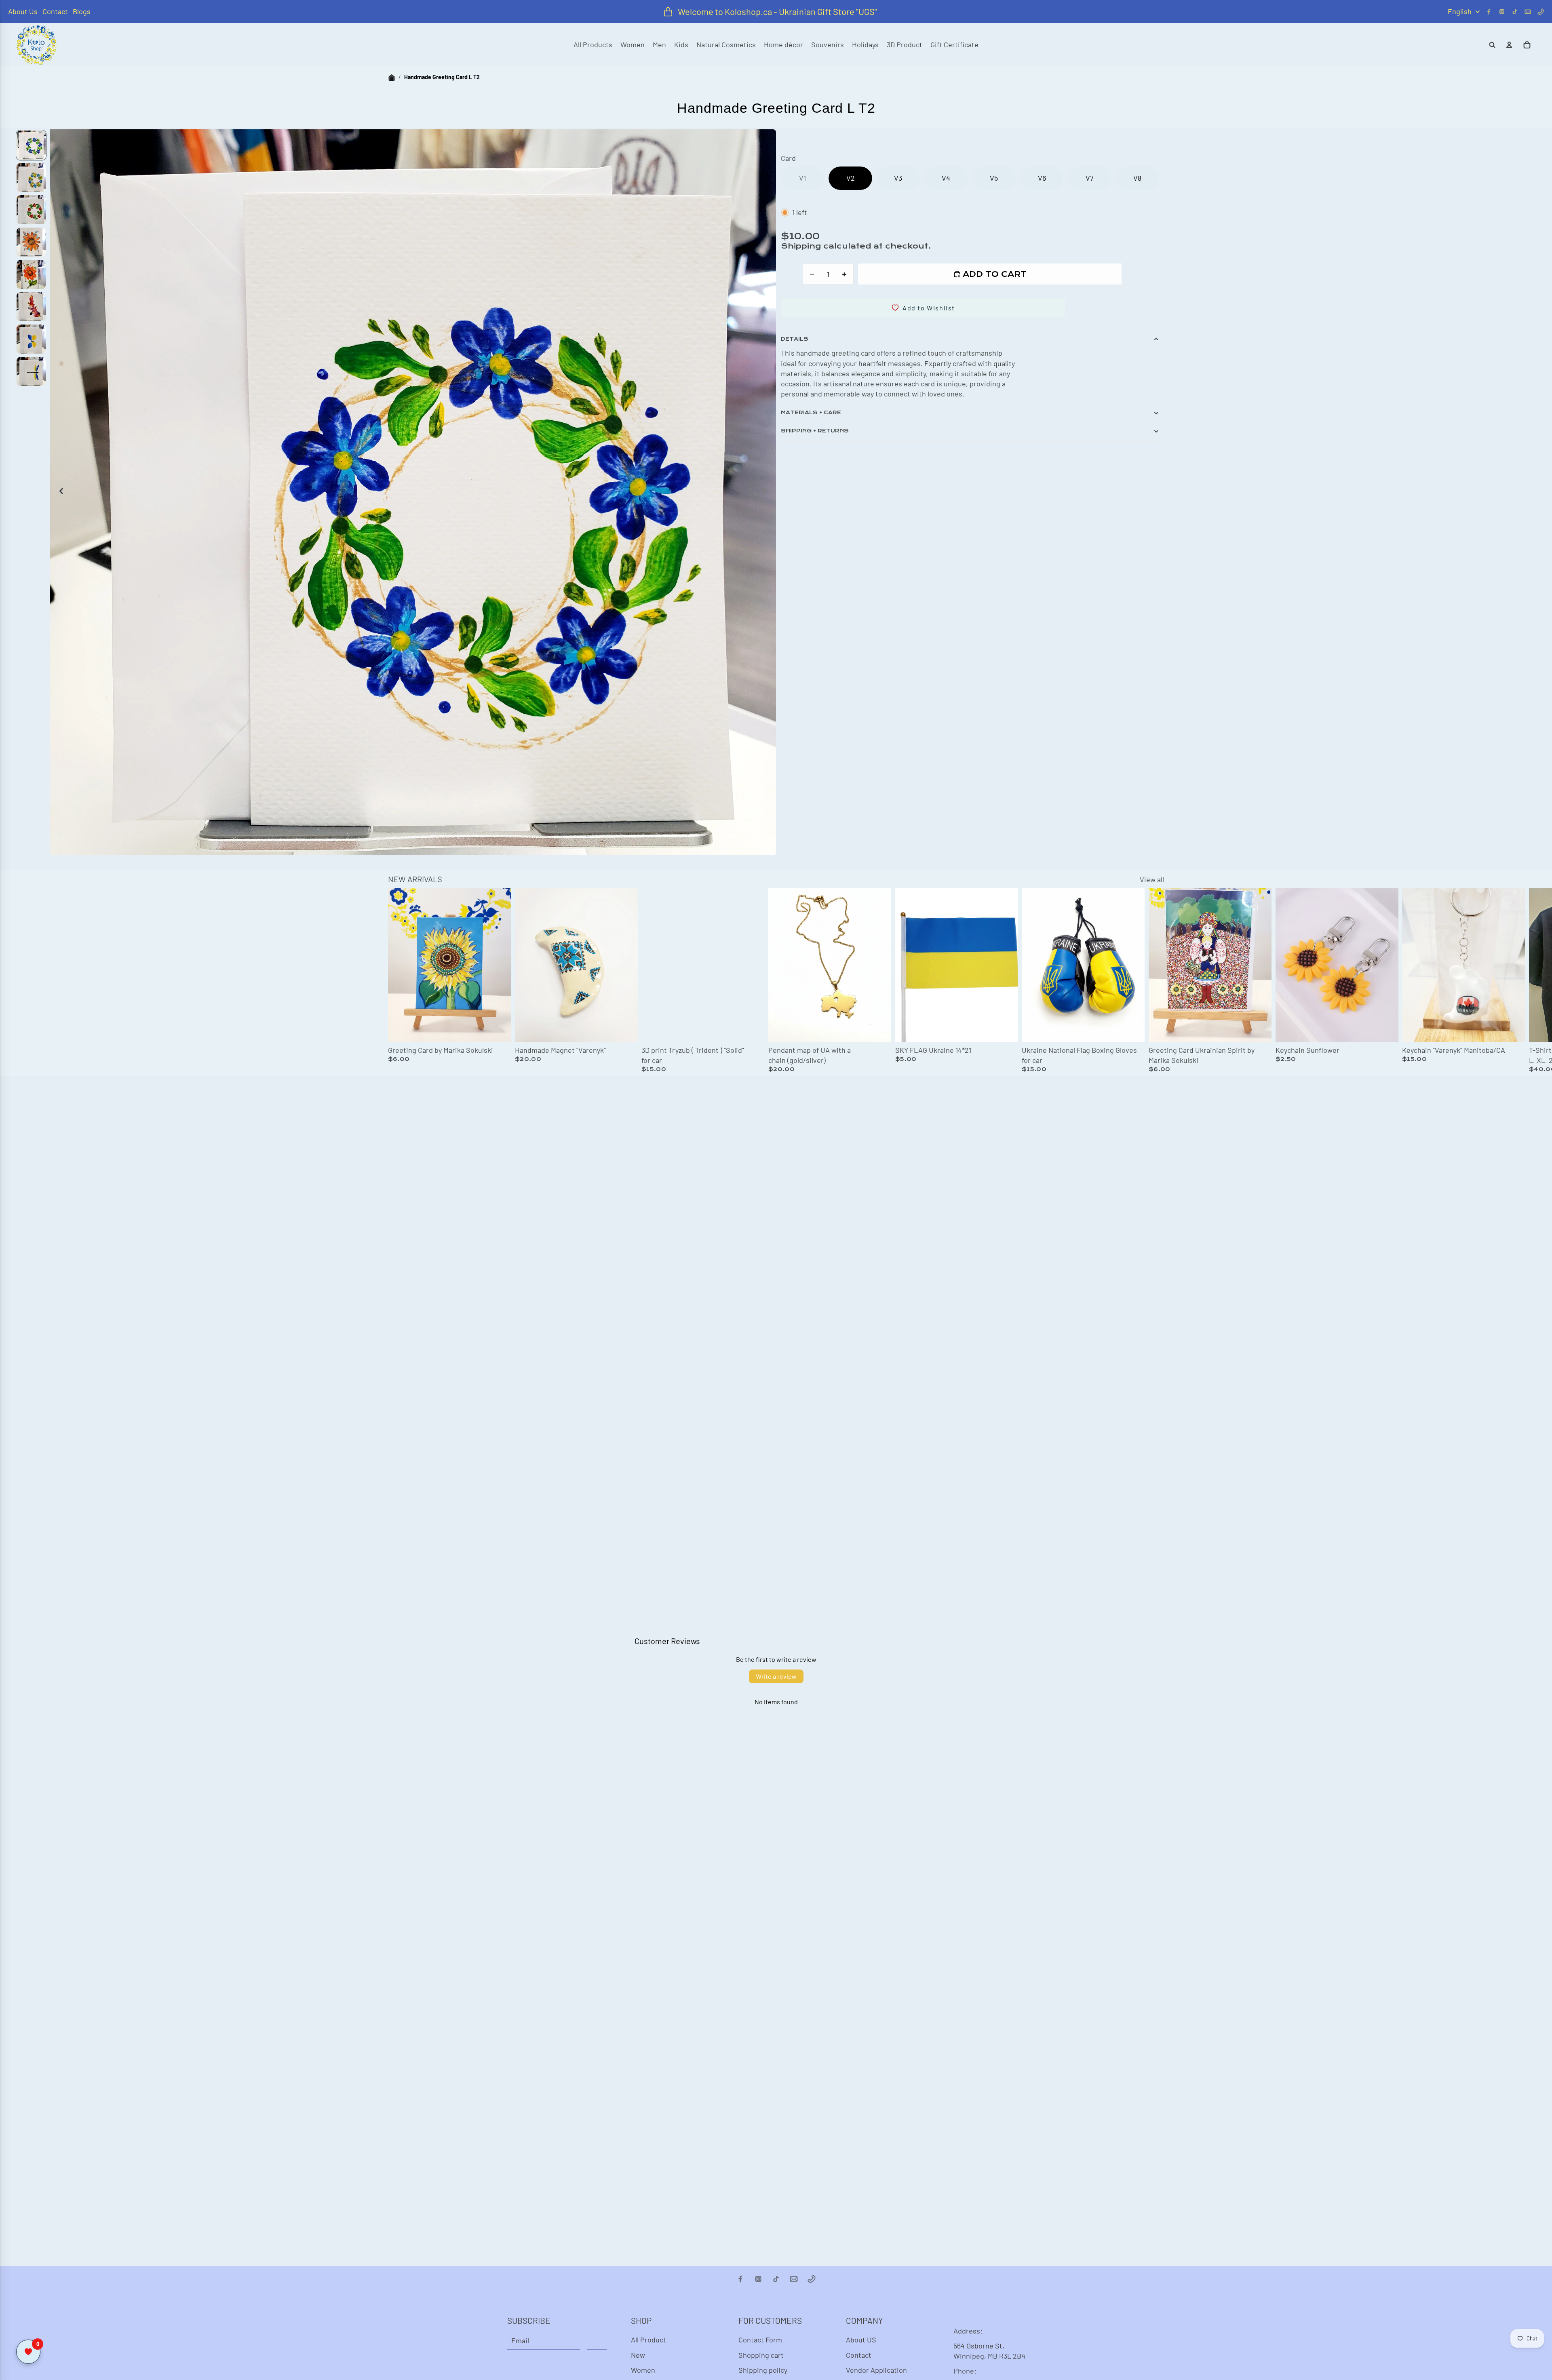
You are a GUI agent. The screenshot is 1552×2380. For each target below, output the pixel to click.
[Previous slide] (59, 492)
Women (643, 2370)
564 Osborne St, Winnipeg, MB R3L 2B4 (989, 2351)
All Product (648, 2340)
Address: (968, 2331)
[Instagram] (1502, 12)
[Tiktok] (1515, 12)
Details (795, 339)
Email (520, 2340)
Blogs (82, 11)
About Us (23, 11)
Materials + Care (811, 413)
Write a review (776, 1676)
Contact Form (760, 2340)
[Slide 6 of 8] (31, 307)
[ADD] (1132, 1029)
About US (861, 2340)
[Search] (1492, 45)
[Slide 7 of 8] (31, 339)
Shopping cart (761, 2355)
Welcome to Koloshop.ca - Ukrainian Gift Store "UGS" (777, 11)
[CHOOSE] (498, 1029)
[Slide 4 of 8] (31, 242)
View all (1152, 879)
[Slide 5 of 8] (31, 274)
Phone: (965, 2371)
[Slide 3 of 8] (31, 210)
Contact (55, 11)
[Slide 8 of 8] (31, 371)
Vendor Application (876, 2370)
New (638, 2355)
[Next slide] (767, 492)
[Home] (392, 77)
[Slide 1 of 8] (31, 145)
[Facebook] (1489, 12)
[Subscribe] (597, 2340)
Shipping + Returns (815, 431)
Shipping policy (763, 2370)
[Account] (1509, 45)
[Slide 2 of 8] (31, 177)
